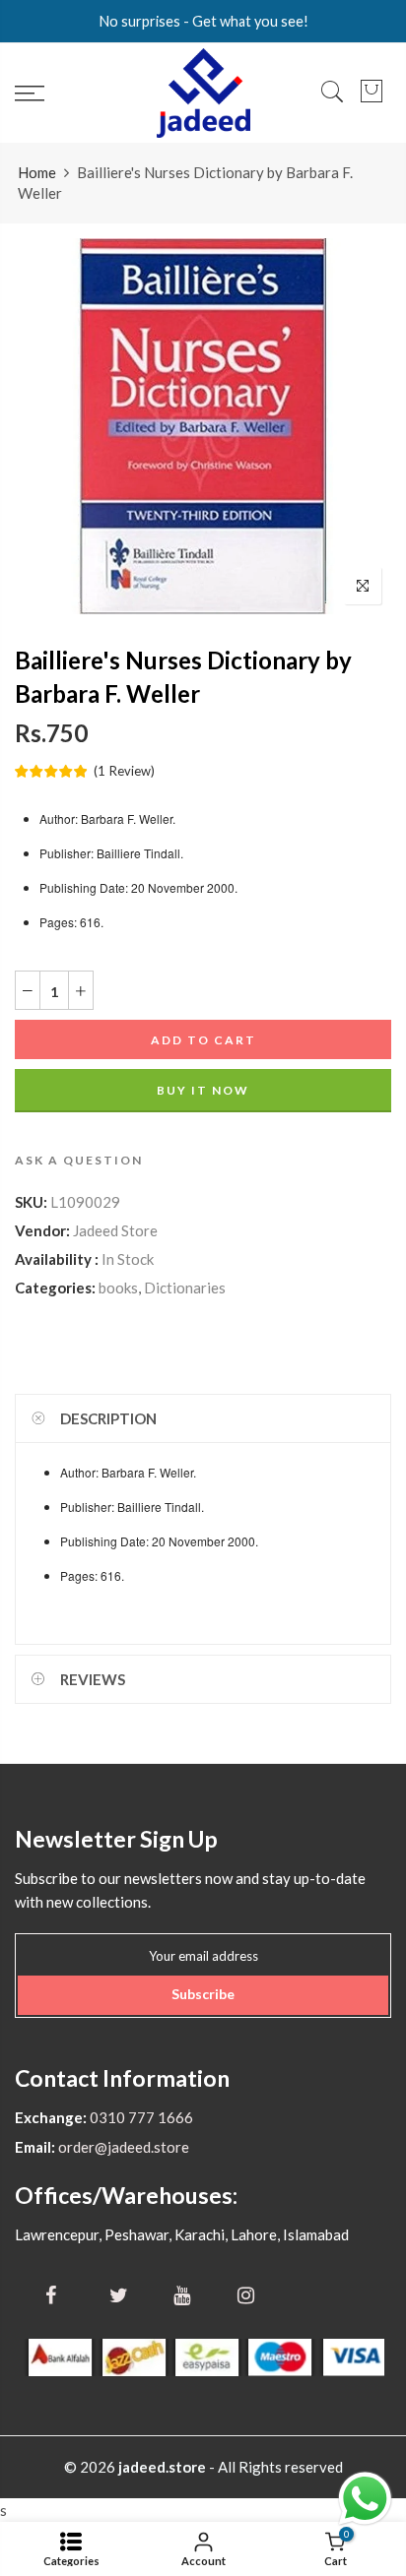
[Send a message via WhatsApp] (365, 2499)
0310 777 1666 (140, 2117)
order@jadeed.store (122, 2147)
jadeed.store (162, 2467)
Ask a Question (79, 1161)
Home (37, 172)
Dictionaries (185, 1288)
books (118, 1288)
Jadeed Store (115, 1231)
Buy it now (203, 1091)
